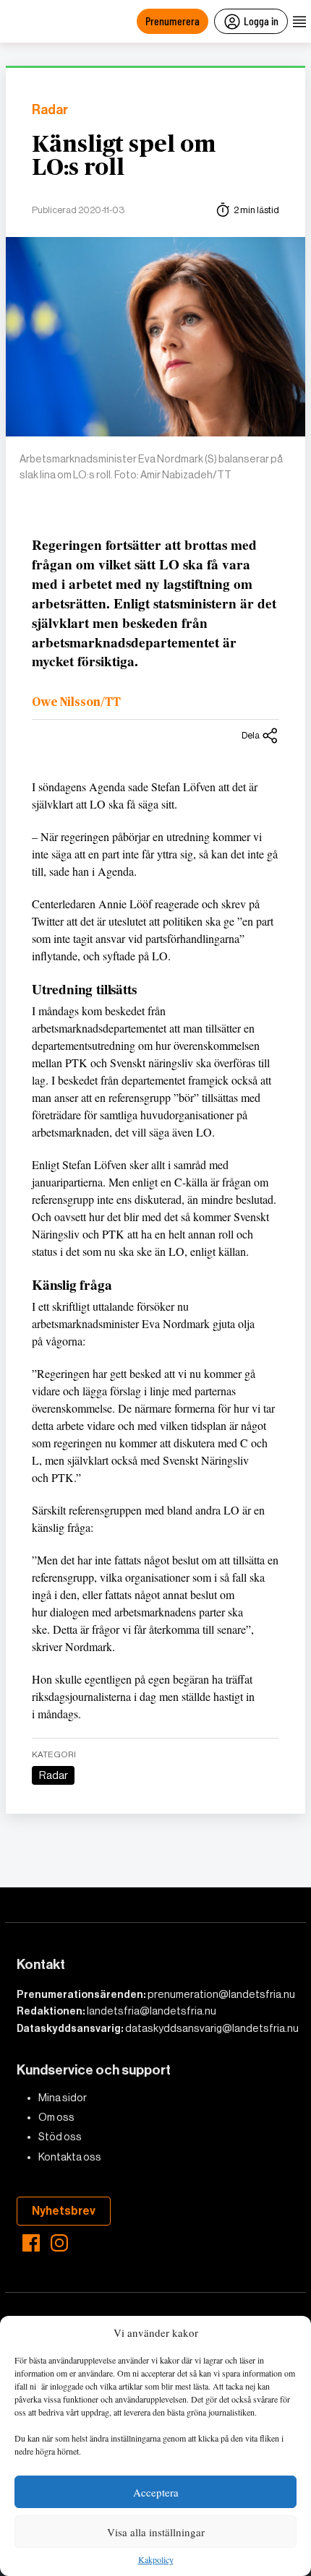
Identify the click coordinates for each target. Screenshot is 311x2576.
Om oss (56, 2117)
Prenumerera (172, 21)
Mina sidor (63, 2098)
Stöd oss (60, 2137)
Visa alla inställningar (156, 2532)
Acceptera (156, 2492)
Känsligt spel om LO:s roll (124, 156)
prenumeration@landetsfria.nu (221, 1994)
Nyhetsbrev (64, 2211)
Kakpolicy (156, 2560)
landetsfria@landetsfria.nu (152, 2011)
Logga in (261, 21)
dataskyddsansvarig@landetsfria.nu (212, 2028)
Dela (251, 735)
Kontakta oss (70, 2157)
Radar (50, 110)
